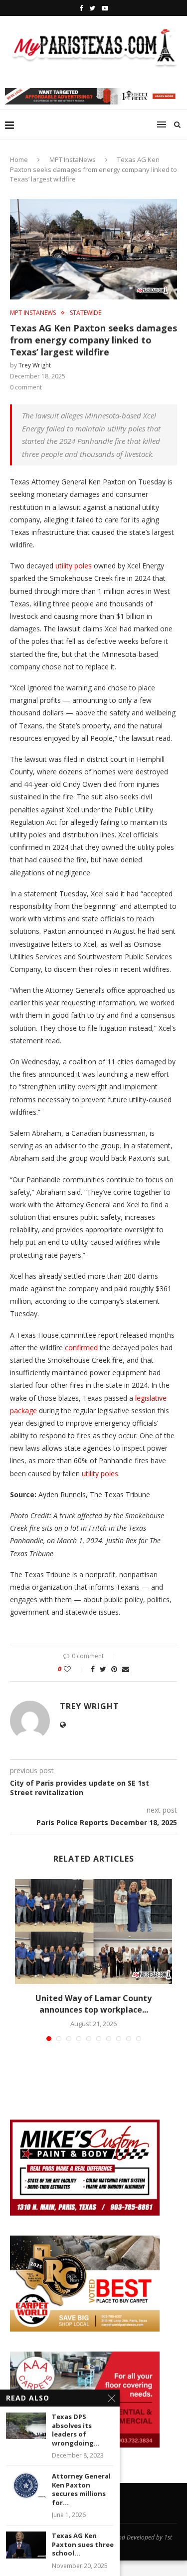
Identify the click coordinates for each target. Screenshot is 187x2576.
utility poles (74, 566)
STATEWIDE (86, 313)
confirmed (81, 1347)
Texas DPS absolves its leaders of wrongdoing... (76, 2430)
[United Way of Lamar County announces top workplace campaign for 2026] (93, 1932)
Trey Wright (35, 365)
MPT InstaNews (73, 159)
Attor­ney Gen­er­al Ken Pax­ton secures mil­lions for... (81, 2490)
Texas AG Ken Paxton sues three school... (83, 2545)
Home (19, 159)
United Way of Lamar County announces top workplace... (93, 2004)
